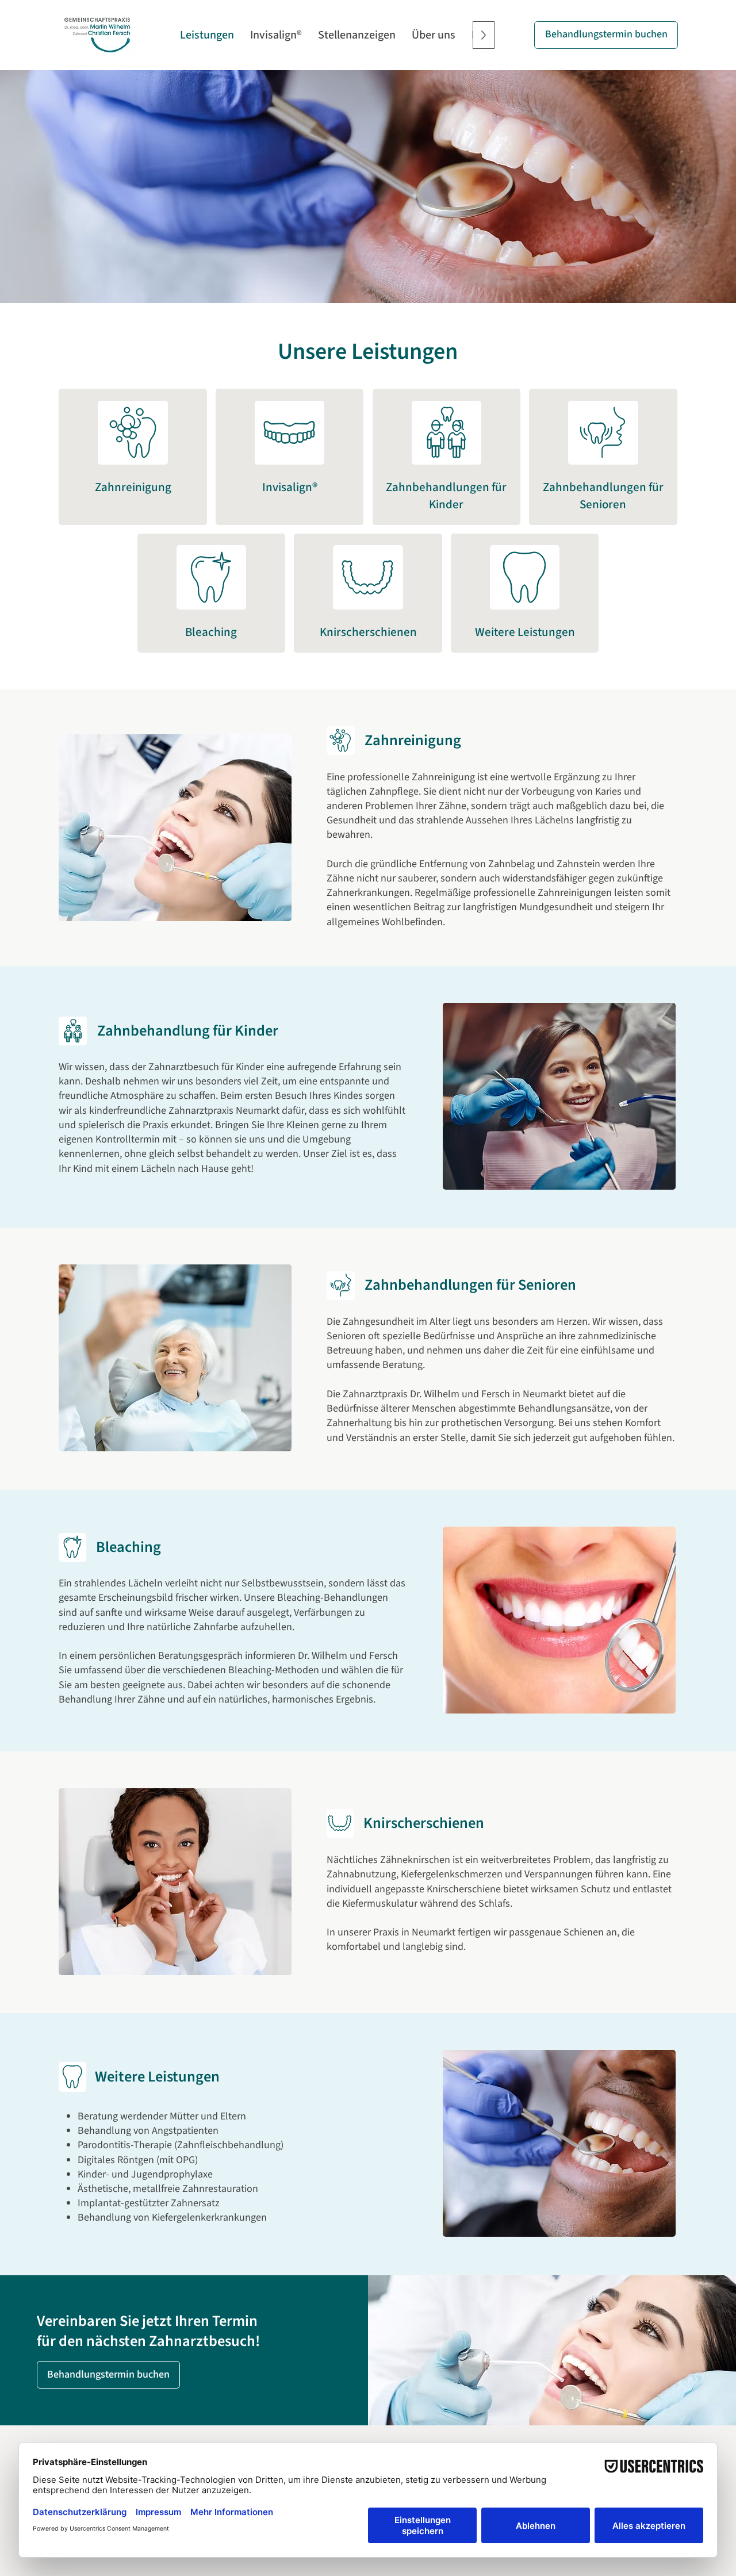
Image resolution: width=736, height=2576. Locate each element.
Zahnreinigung (133, 487)
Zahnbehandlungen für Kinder (446, 495)
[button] (606, 35)
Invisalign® (290, 487)
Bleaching (211, 632)
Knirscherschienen (368, 632)
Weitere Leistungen (525, 632)
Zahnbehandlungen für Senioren (603, 495)
